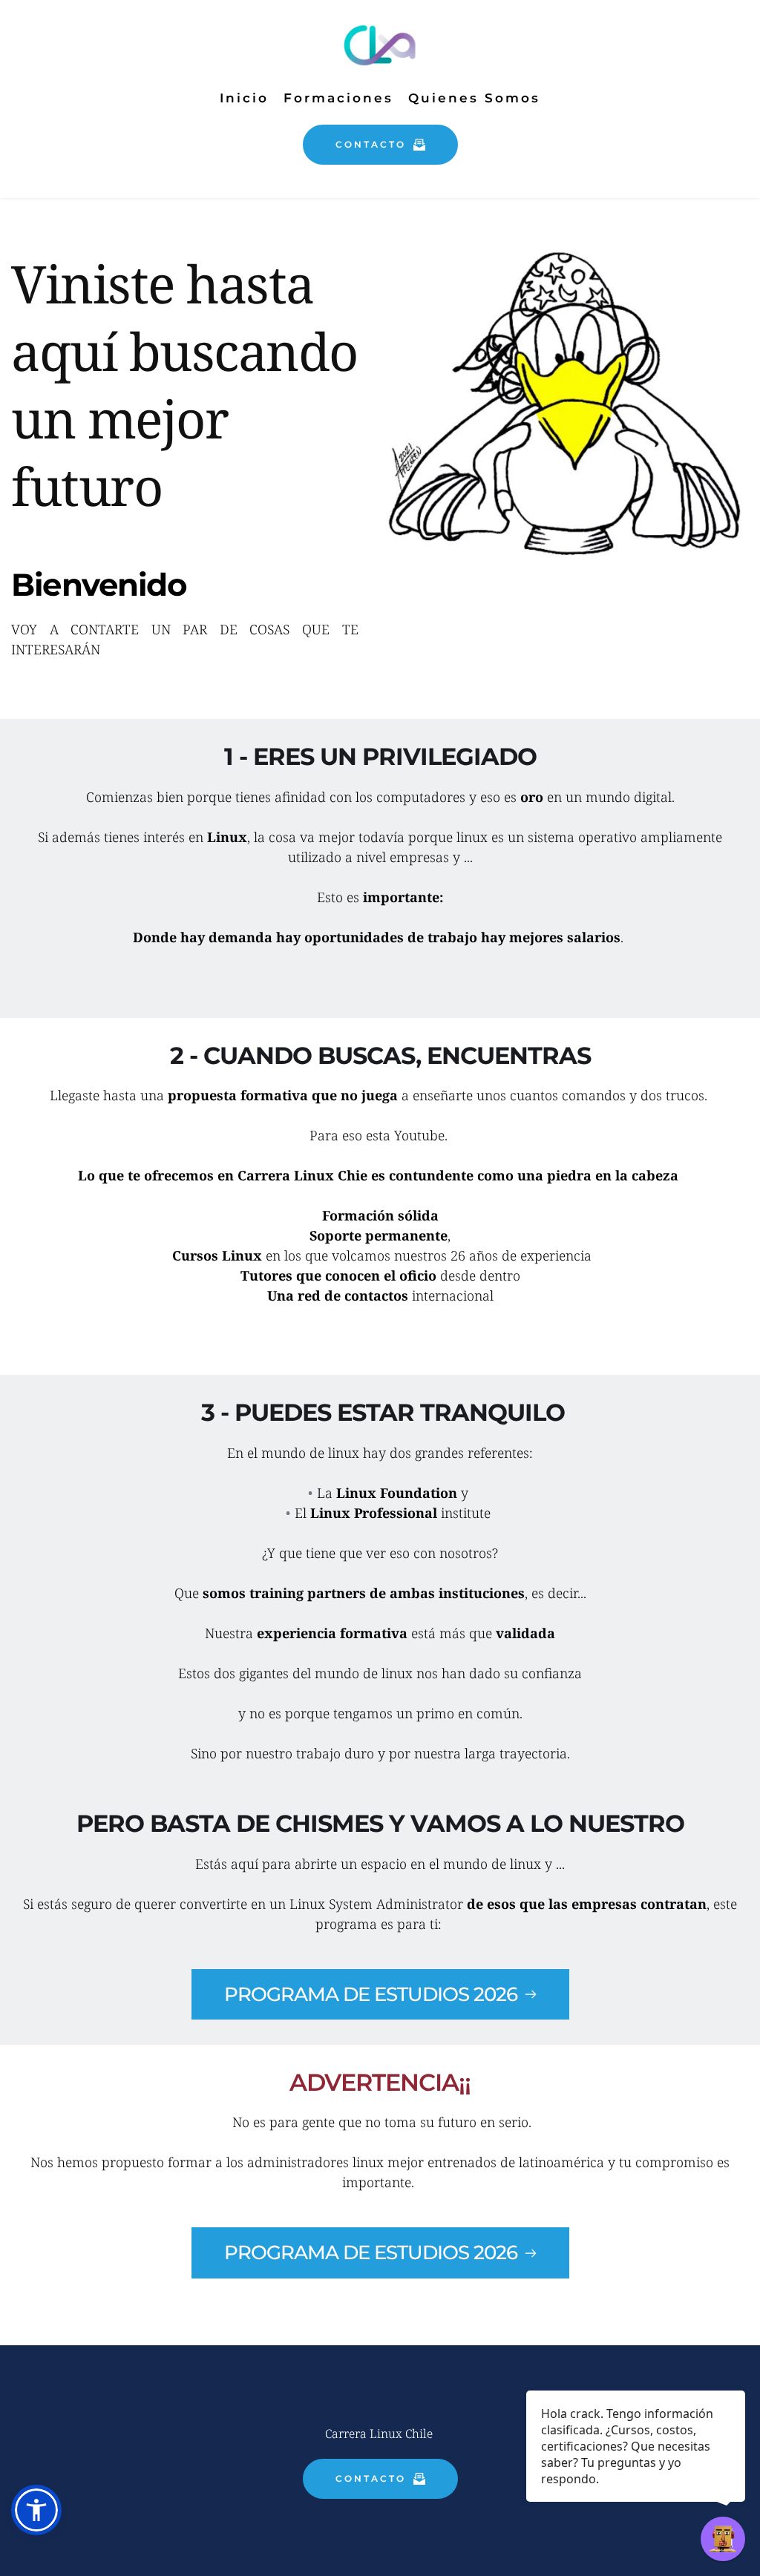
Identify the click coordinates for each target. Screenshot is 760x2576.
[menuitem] (244, 98)
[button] (36, 2510)
